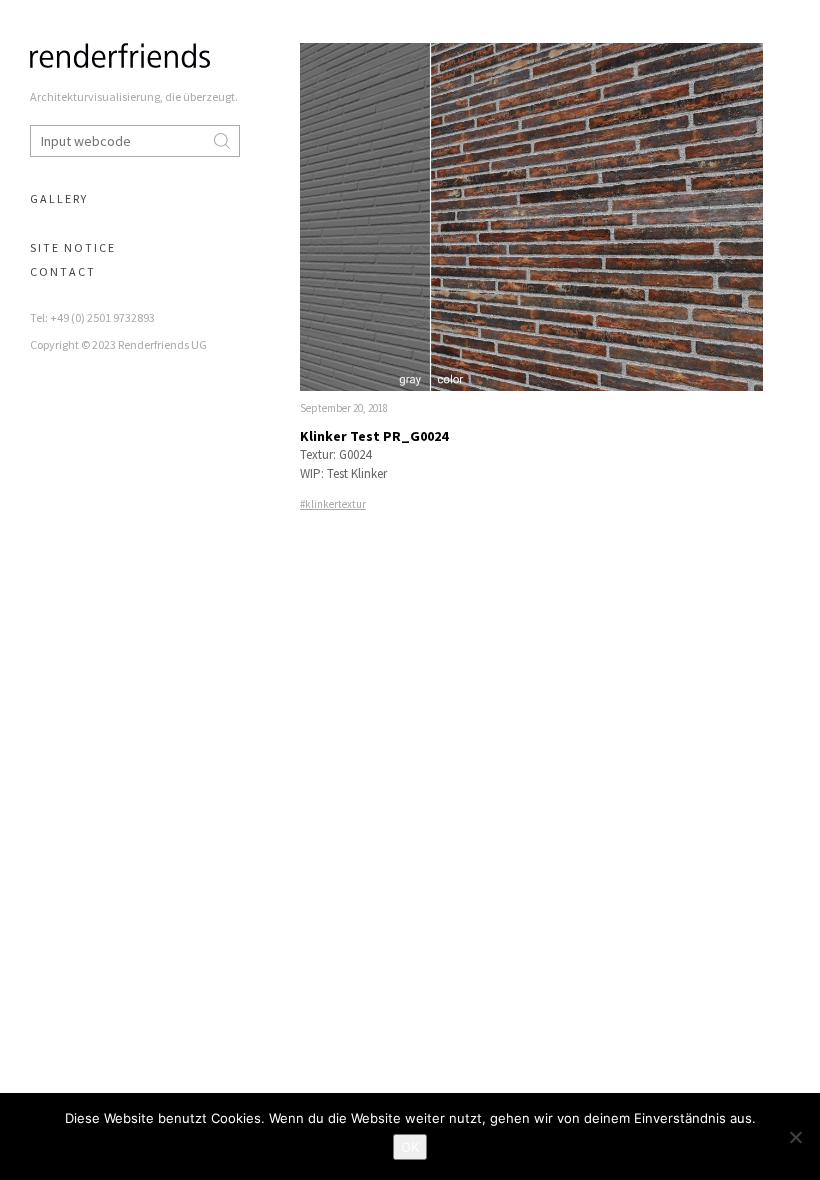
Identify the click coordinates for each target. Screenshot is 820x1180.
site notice (73, 247)
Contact (63, 271)
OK (410, 1147)
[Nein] (795, 1137)
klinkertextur (335, 504)
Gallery (59, 198)
